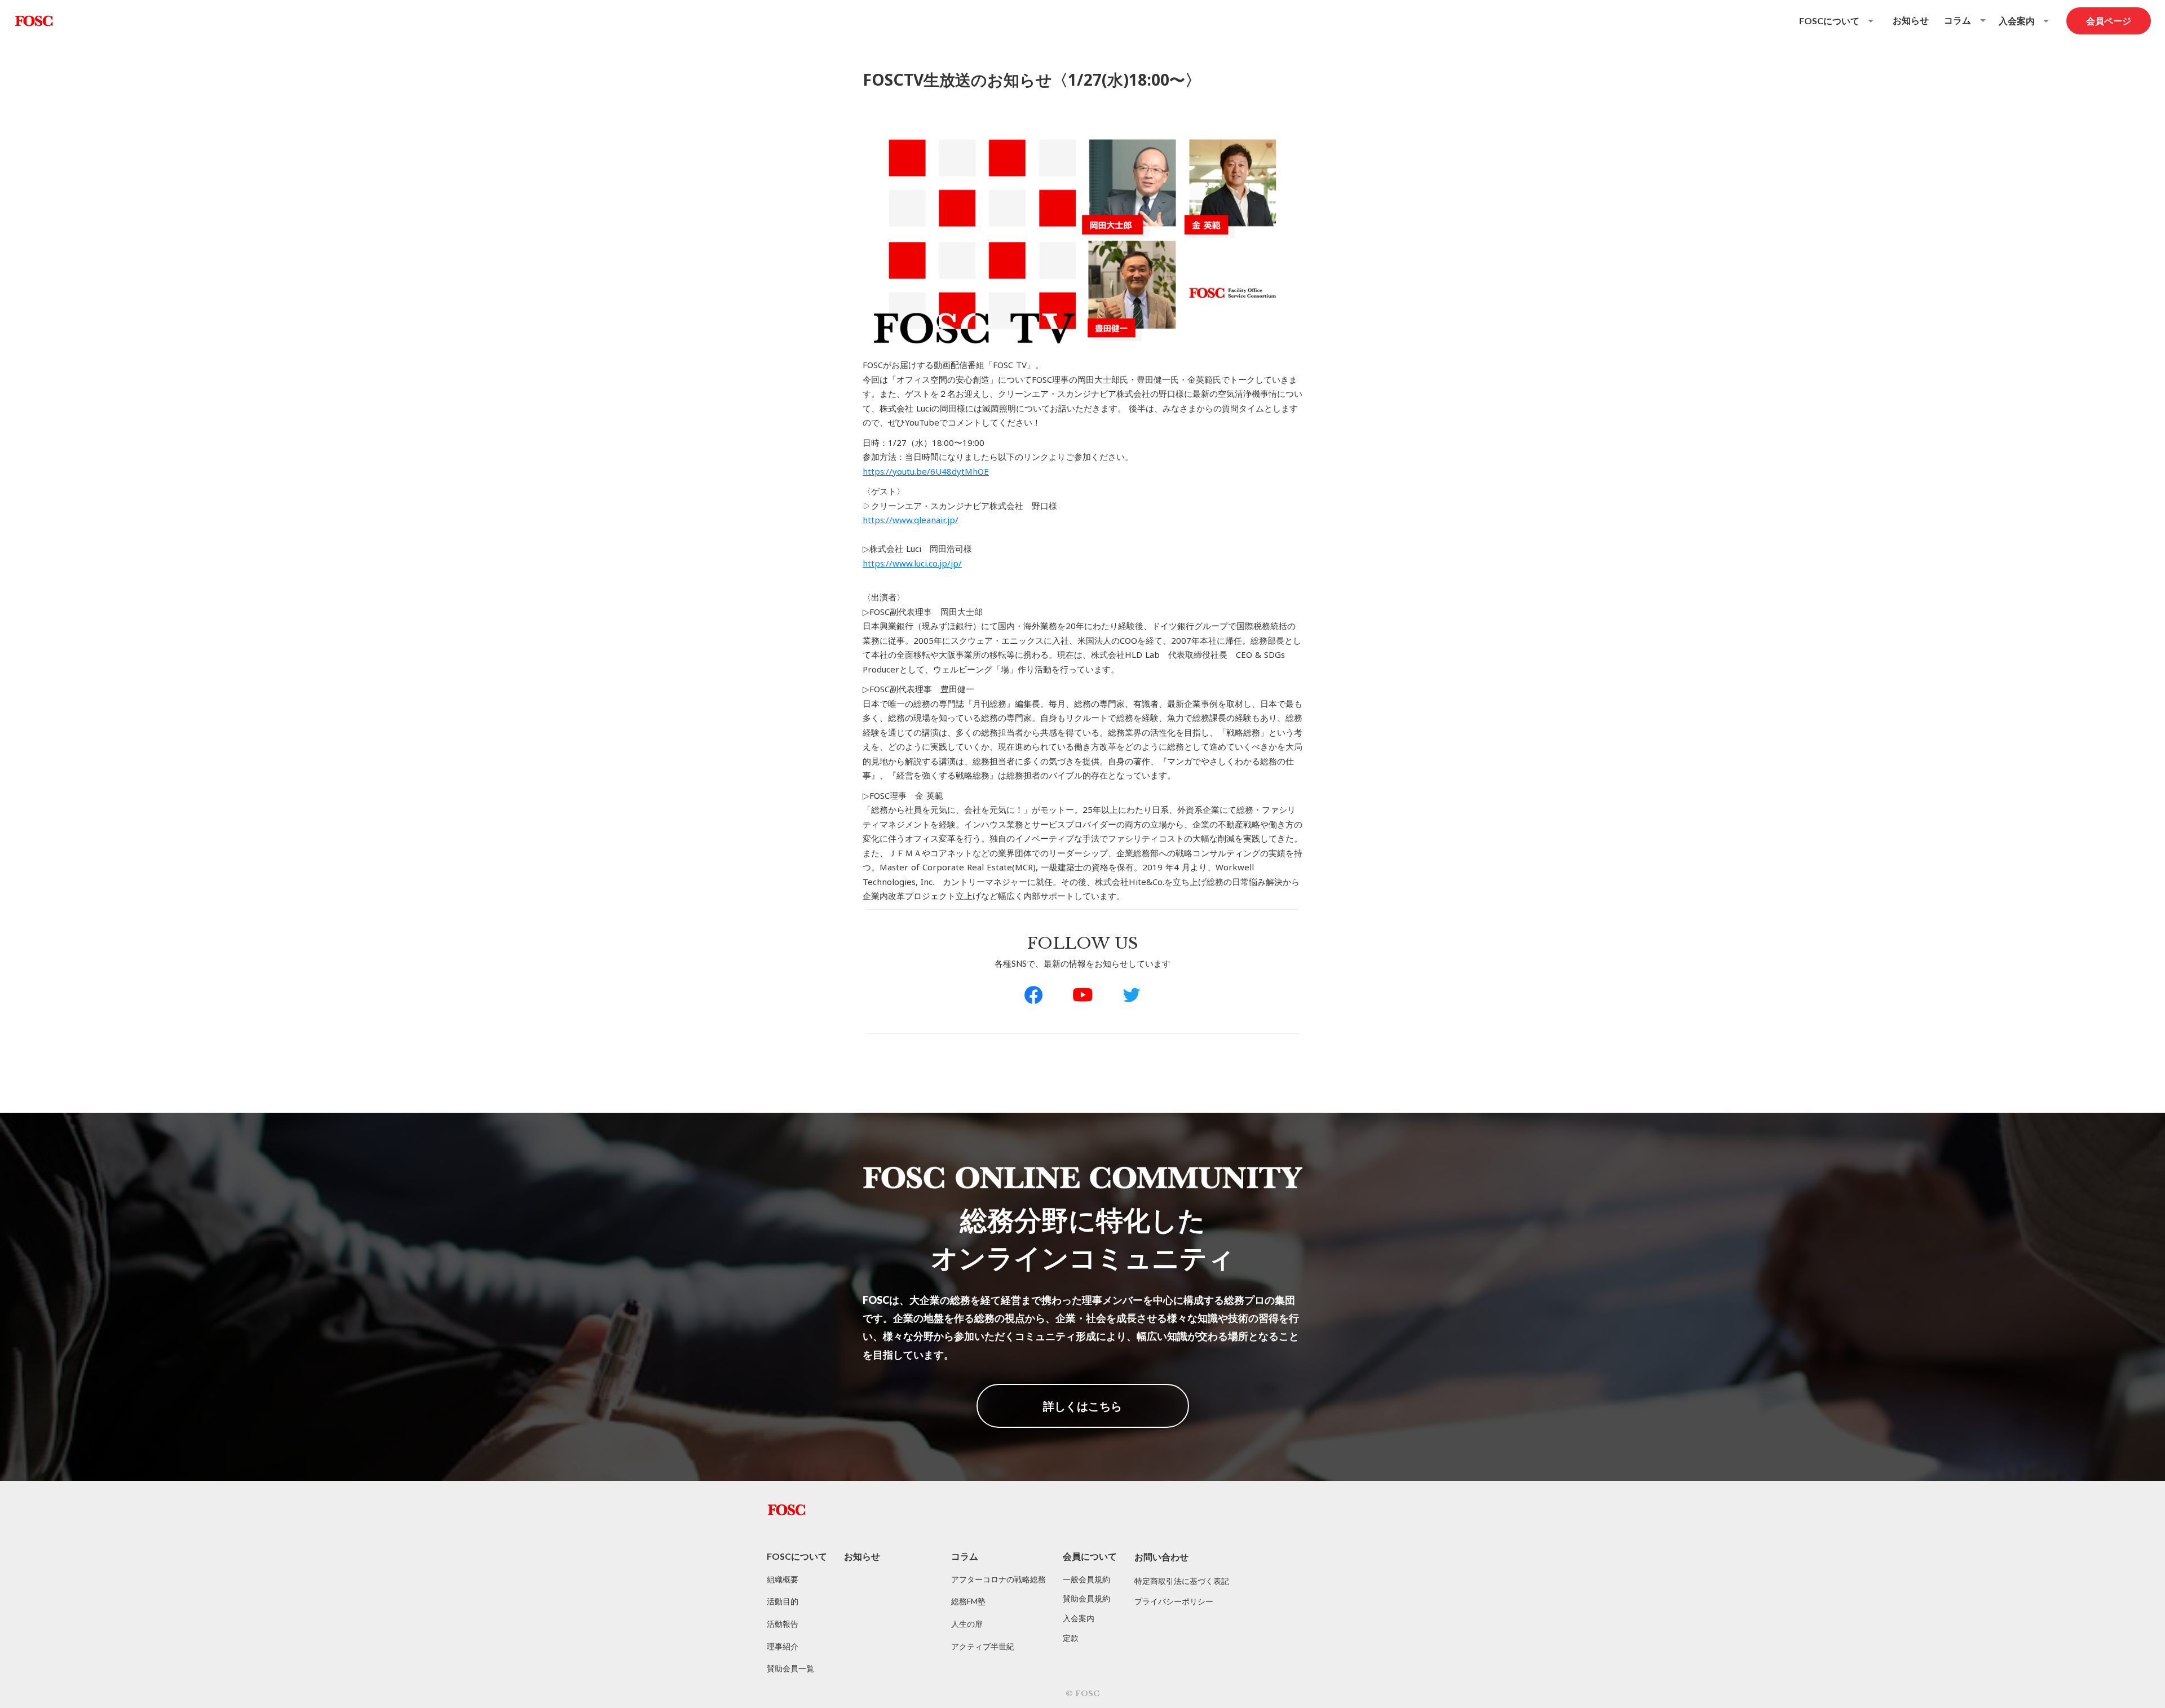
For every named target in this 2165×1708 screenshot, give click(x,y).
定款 (1071, 1638)
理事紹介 (783, 1646)
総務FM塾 (968, 1601)
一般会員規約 (1086, 1579)
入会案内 (1079, 1618)
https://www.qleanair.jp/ (911, 520)
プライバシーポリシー (1174, 1601)
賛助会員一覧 (790, 1668)
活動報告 (783, 1624)
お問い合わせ (1161, 1557)
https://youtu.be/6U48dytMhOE (926, 471)
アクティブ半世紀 (983, 1646)
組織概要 (783, 1579)
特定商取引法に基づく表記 (1182, 1581)
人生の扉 (967, 1624)
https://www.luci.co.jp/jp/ (912, 563)
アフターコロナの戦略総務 (998, 1579)
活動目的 (783, 1601)
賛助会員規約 (1086, 1598)
